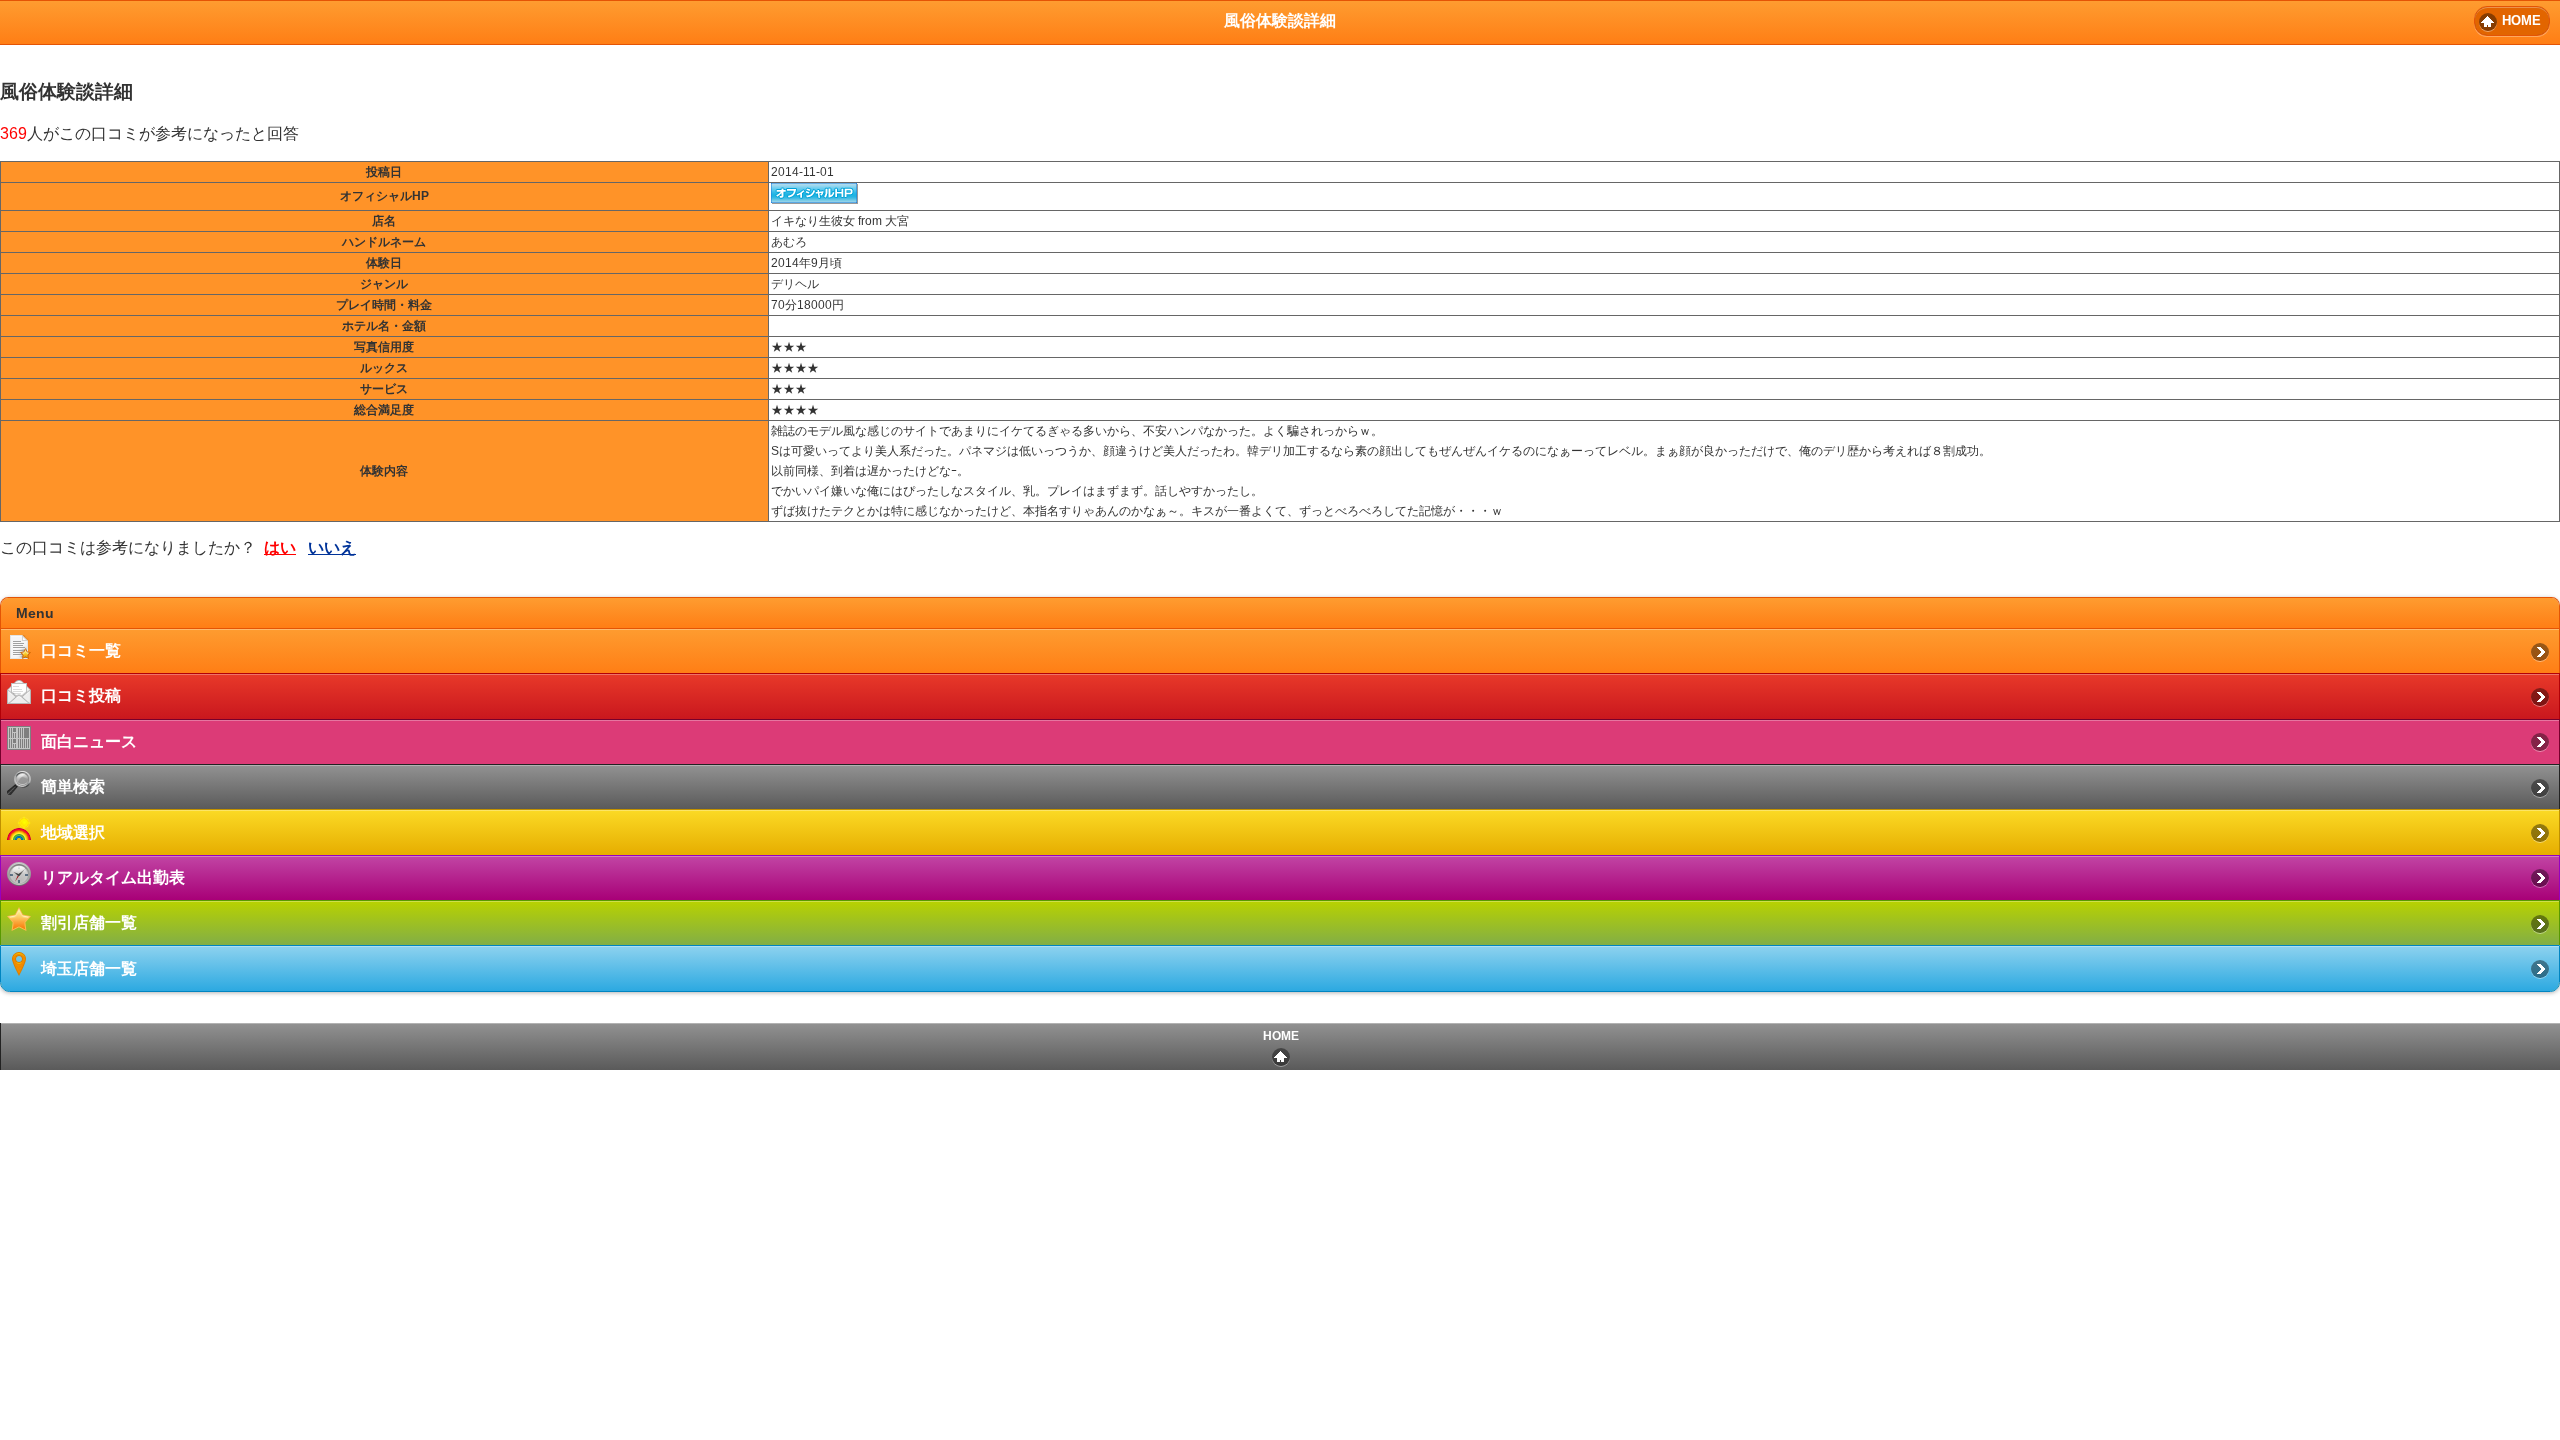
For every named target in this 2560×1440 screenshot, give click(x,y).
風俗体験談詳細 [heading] (1280, 20)
